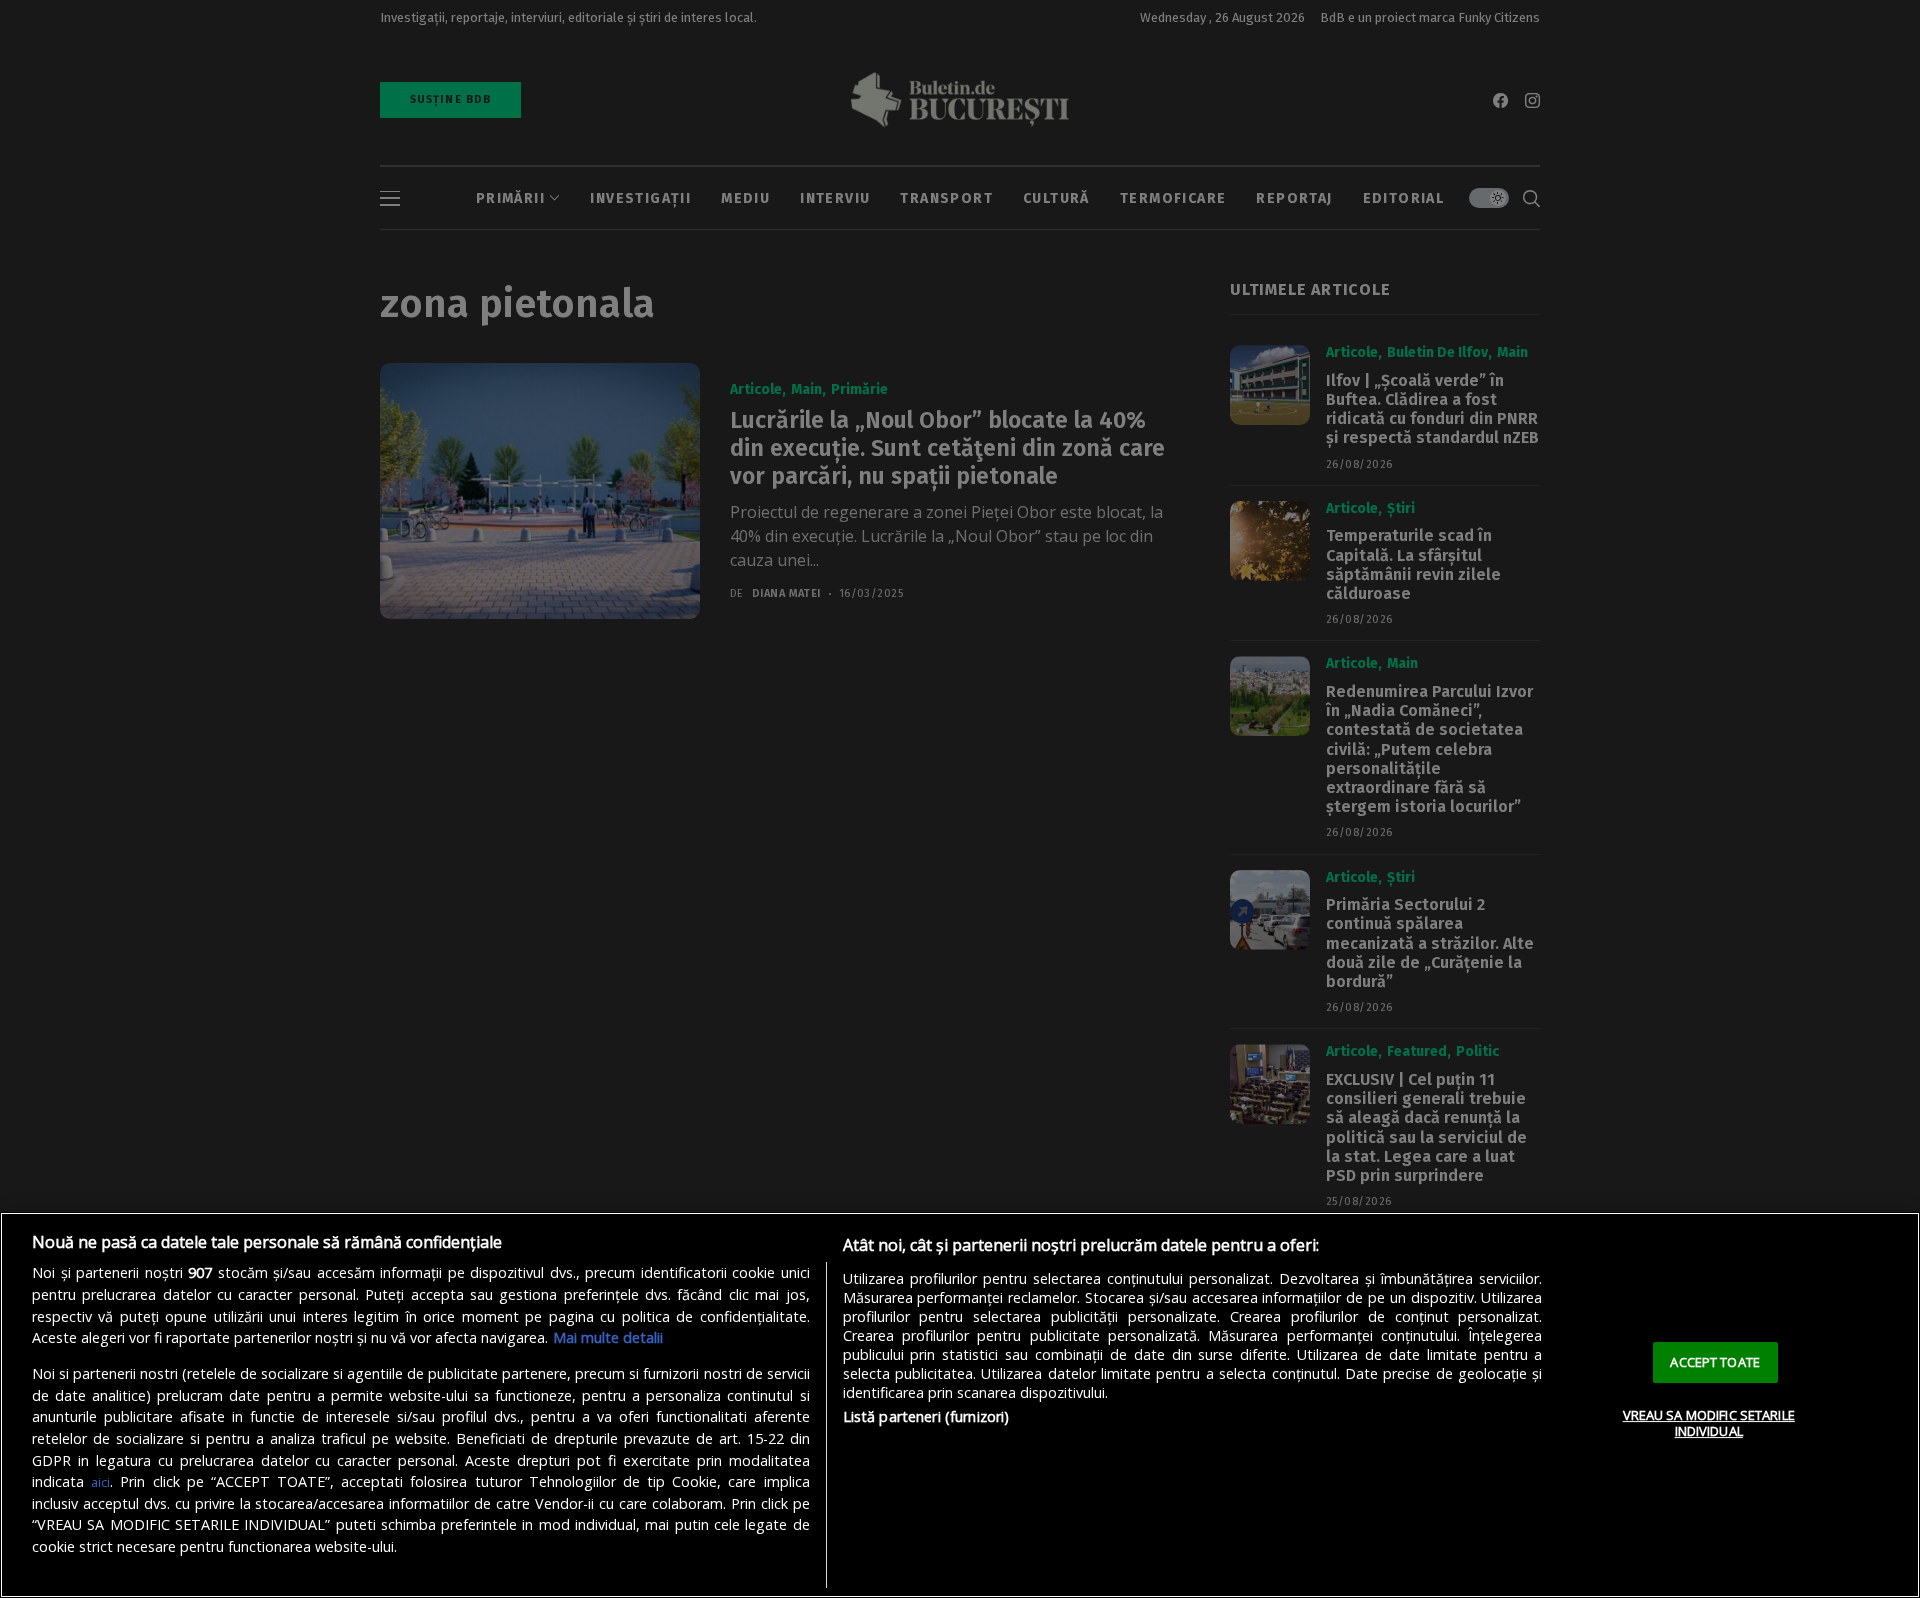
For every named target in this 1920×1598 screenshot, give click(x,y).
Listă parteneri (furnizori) (926, 1416)
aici (100, 1482)
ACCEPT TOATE (1715, 1362)
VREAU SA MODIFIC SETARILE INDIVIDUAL (1709, 1423)
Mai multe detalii (608, 1337)
